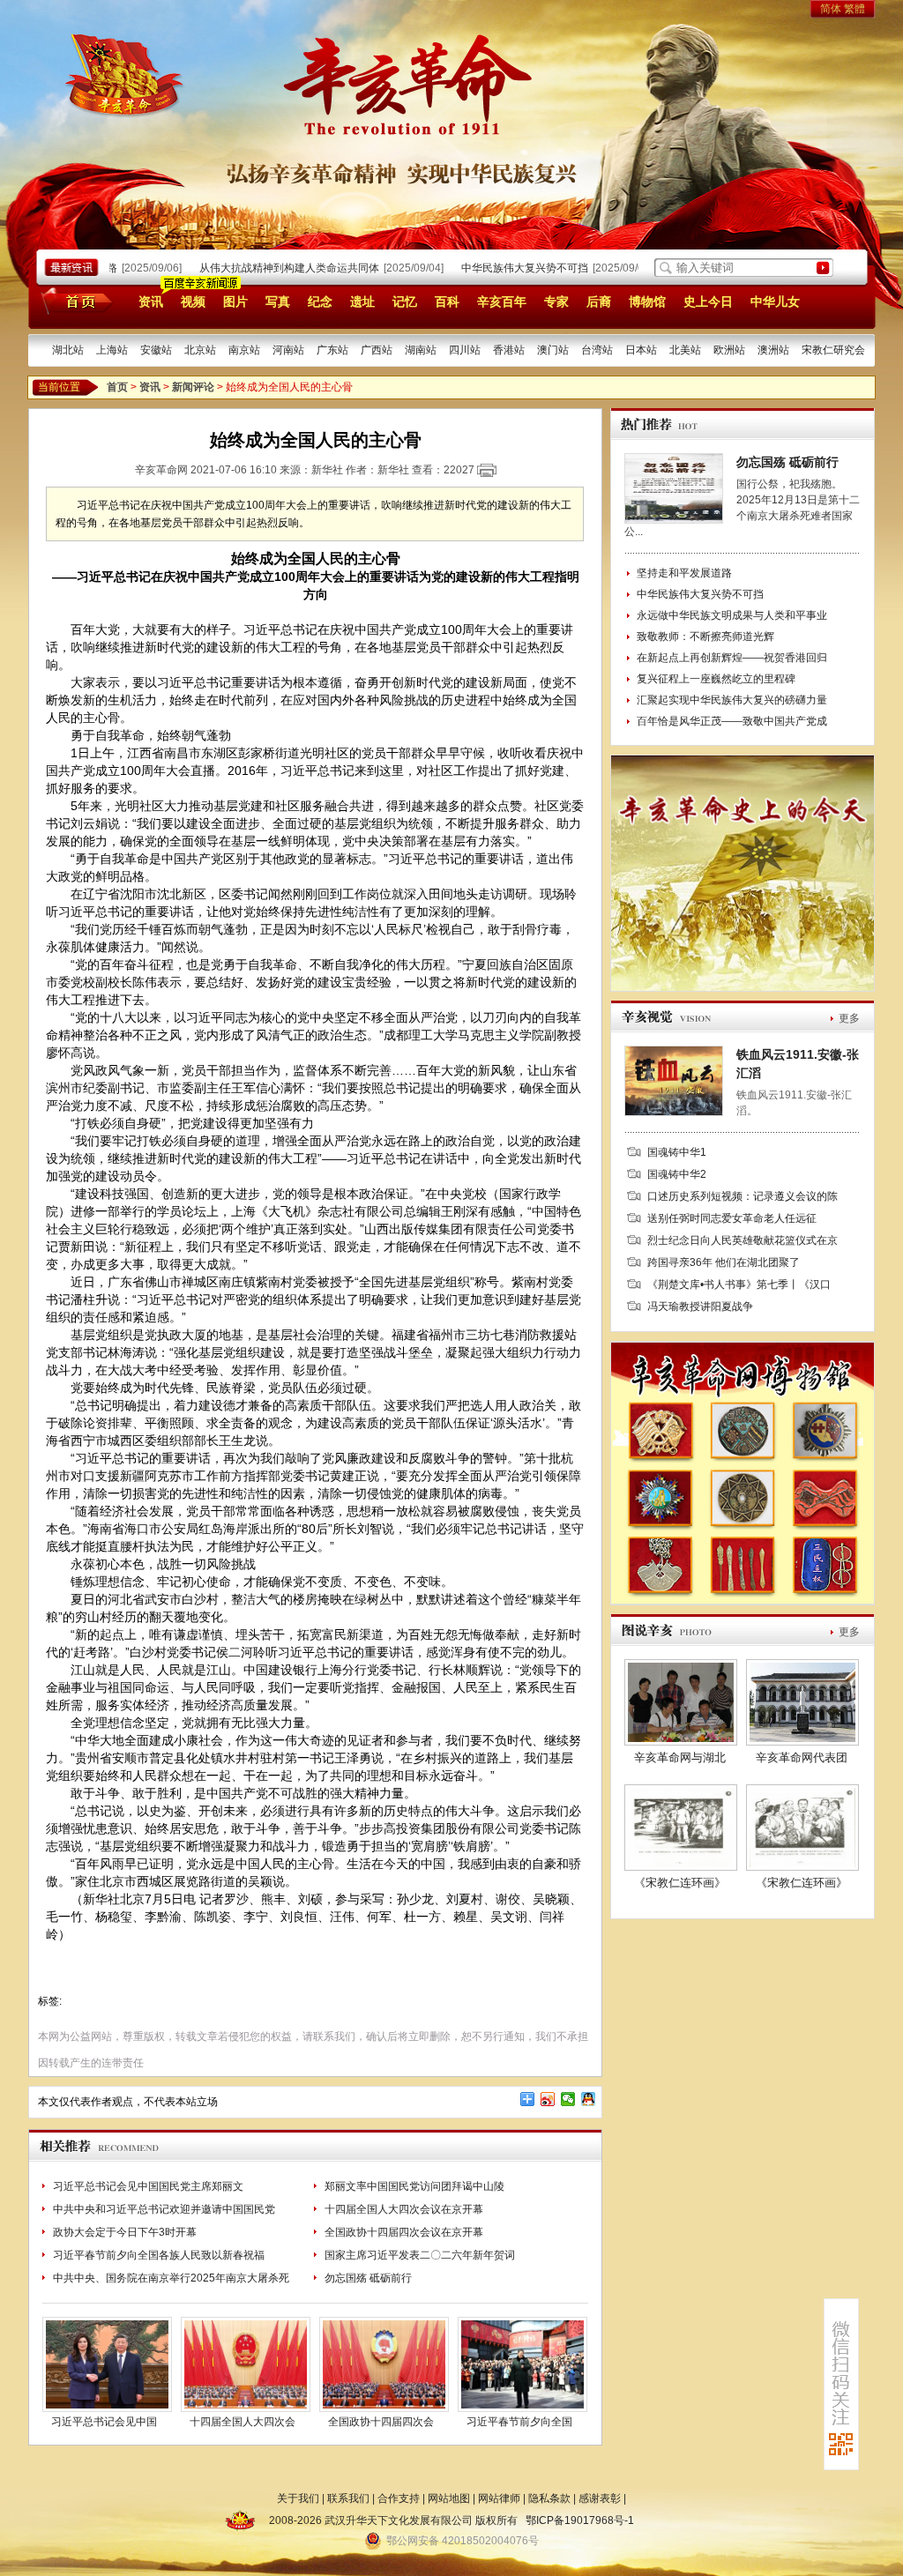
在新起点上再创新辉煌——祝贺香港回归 (732, 658)
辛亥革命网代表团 (802, 1757)
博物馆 (647, 302)
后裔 (599, 302)
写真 (278, 302)
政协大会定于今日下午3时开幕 (125, 2232)
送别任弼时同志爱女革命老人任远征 (732, 1218)
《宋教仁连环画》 (680, 1883)
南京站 (244, 350)
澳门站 (553, 350)
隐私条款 (549, 2498)
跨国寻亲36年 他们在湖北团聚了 (724, 1262)
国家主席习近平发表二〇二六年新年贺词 (420, 2255)
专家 (556, 302)
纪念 (320, 302)
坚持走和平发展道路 (684, 573)
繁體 (854, 9)
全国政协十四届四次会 (381, 2422)
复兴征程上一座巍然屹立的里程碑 (716, 679)
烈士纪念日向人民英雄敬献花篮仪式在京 (743, 1240)
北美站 (685, 350)
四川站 (465, 350)
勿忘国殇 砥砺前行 (368, 2278)
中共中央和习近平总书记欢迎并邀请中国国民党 (164, 2209)
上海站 (112, 350)
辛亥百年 (502, 302)
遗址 (362, 302)
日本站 (641, 350)
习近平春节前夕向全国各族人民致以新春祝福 (159, 2255)
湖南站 (421, 350)
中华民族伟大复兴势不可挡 (504, 268)
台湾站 (597, 350)
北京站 (200, 350)
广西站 (377, 350)
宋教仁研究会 (833, 350)
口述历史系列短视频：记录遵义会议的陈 (743, 1196)
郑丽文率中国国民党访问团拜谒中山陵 (414, 2186)
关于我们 (298, 2498)
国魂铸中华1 (677, 1152)
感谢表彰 (600, 2498)
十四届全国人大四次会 (243, 2422)
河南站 (288, 350)
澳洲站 (773, 350)
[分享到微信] (568, 2099)
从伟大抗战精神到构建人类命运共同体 (268, 268)
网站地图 (449, 2498)
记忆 (405, 302)
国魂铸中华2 (677, 1174)
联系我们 (348, 2498)
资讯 (151, 302)
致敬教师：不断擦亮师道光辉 (705, 637)
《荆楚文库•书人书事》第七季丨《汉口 (739, 1284)
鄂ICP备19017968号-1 (580, 2520)
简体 (831, 9)
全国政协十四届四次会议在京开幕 (404, 2232)
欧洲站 (729, 350)
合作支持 (399, 2498)
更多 (849, 1018)
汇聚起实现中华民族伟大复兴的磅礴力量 (732, 700)
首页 (74, 301)
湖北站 (68, 350)
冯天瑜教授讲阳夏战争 (700, 1307)
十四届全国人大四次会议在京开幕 (404, 2209)
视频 (193, 302)
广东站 (332, 350)
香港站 (509, 350)
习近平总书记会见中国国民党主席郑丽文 (148, 2186)
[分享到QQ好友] (589, 2099)
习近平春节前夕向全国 (519, 2422)
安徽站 (156, 350)
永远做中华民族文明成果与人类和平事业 (732, 615)
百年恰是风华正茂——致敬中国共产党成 (732, 721)
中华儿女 (775, 302)
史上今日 (708, 302)
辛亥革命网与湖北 (680, 1757)
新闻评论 (193, 387)
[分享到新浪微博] (548, 2099)
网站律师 (499, 2498)
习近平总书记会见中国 (104, 2422)
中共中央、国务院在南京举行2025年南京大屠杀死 (171, 2278)
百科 (447, 302)
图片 (235, 302)
